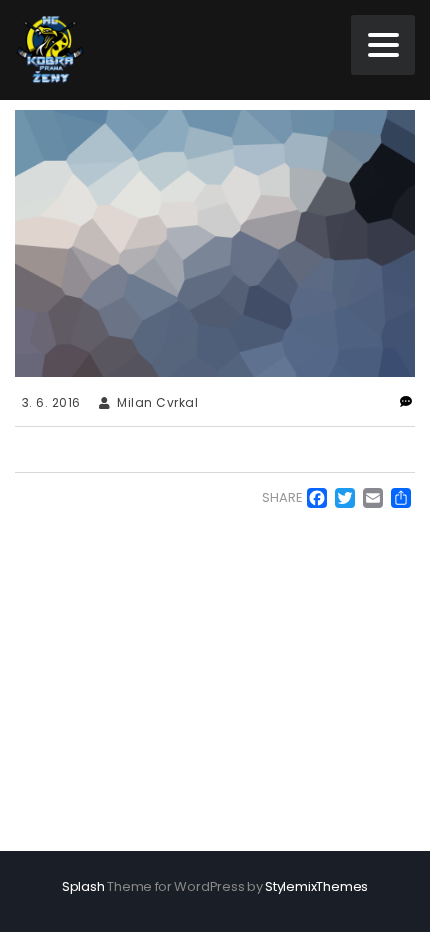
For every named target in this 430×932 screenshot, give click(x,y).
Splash (83, 886)
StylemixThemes (316, 886)
